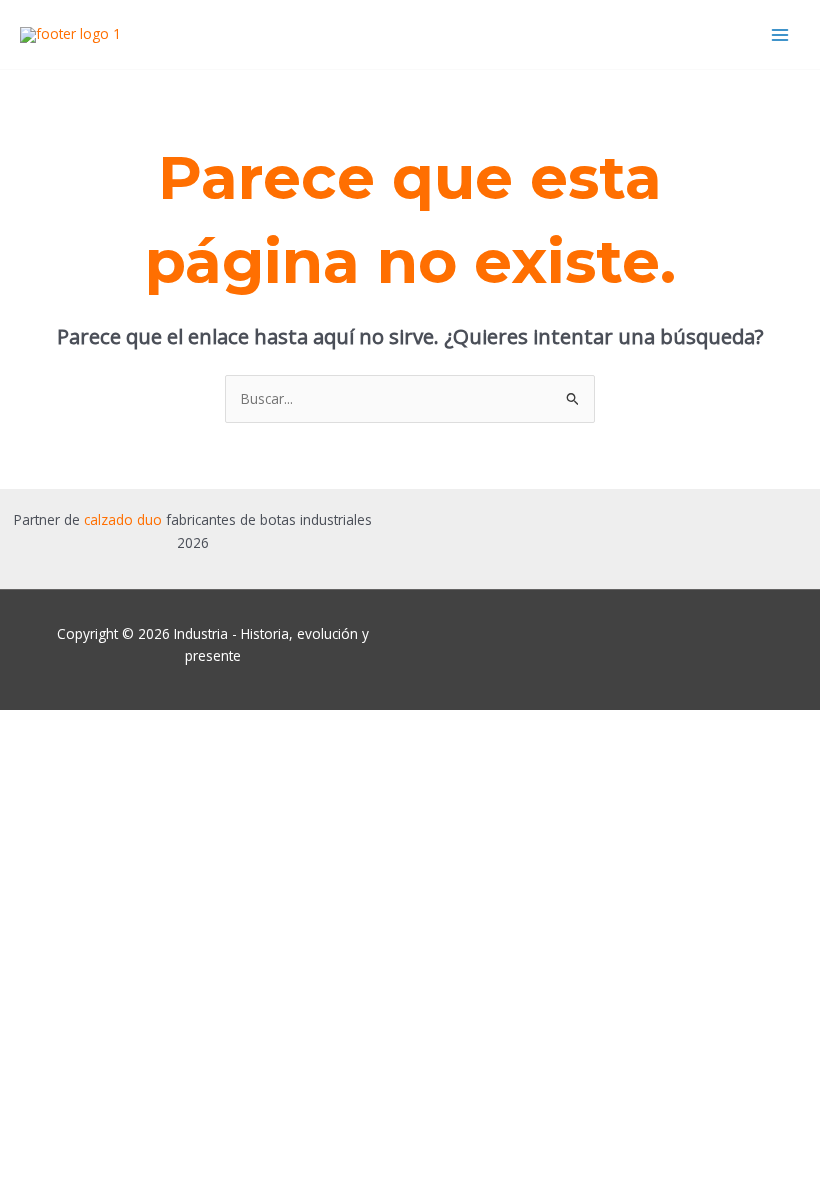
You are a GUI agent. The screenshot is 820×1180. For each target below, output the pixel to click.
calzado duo (123, 519)
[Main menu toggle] (780, 34)
